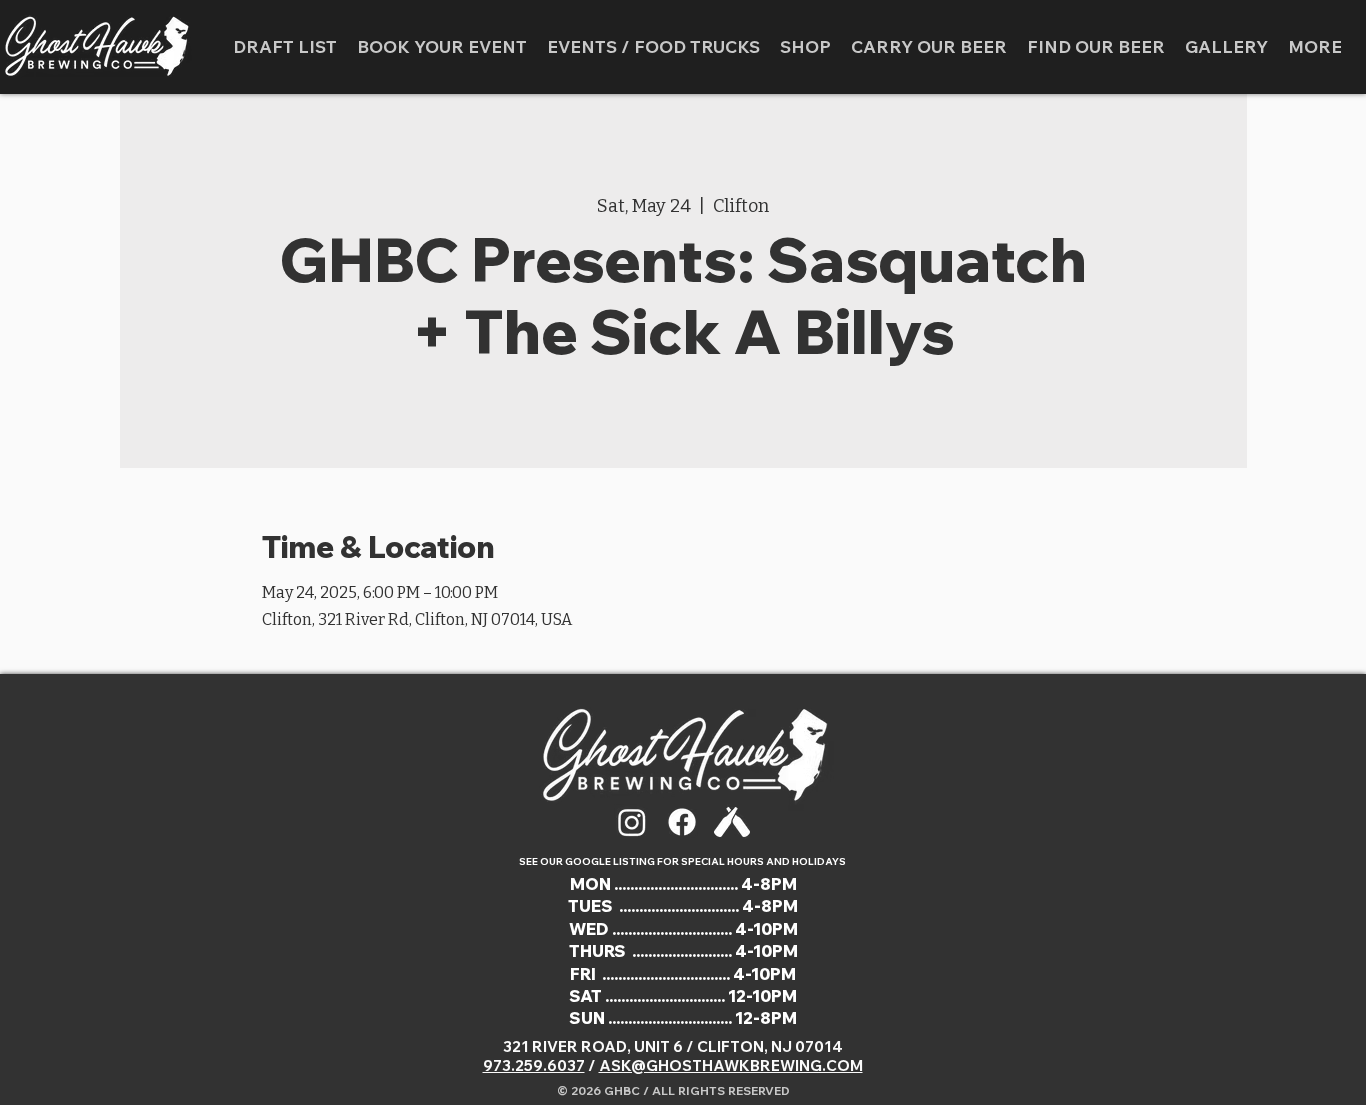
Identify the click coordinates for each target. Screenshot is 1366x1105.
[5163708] (732, 822)
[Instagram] (632, 822)
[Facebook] (682, 822)
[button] (653, 47)
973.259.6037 (534, 1065)
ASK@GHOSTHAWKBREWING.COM (731, 1065)
